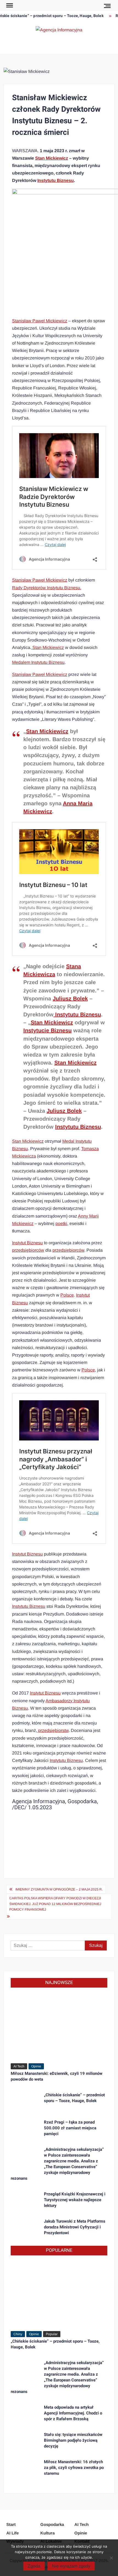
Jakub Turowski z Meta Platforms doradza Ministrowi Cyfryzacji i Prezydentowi (75, 2227)
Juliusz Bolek (70, 998)
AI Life (12, 2533)
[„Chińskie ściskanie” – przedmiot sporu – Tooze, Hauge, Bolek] (25, 2101)
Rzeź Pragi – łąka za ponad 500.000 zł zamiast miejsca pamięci (70, 2128)
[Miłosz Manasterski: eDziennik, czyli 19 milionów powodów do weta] (59, 2027)
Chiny (18, 2334)
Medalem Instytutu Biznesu (38, 662)
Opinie (36, 2066)
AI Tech (19, 2066)
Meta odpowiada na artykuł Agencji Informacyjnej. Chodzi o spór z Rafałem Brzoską (73, 2413)
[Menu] (9, 6)
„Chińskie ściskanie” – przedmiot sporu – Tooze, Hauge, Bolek (74, 2098)
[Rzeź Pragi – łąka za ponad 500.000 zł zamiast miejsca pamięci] (25, 2129)
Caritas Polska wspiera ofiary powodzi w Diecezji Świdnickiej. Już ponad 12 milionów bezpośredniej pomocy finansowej (55, 1904)
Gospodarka (52, 2524)
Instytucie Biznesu (47, 1030)
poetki (61, 1223)
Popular (52, 2334)
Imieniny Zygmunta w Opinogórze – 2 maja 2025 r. (59, 1889)
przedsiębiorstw (53, 1730)
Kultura (47, 2533)
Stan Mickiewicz (52, 158)
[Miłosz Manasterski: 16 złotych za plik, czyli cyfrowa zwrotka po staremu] (25, 2468)
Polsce (67, 1295)
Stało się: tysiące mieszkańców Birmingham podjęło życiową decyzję (73, 2440)
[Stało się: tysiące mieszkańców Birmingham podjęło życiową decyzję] (25, 2441)
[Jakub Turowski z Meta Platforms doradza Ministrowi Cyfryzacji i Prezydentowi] (25, 2228)
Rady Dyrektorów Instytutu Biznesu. (47, 588)
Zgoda (34, 2566)
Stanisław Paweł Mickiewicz (40, 321)
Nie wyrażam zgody (71, 2566)
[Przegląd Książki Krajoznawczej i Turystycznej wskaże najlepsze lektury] (25, 2200)
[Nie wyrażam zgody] (111, 2558)
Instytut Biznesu (27, 1243)
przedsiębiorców (28, 1250)
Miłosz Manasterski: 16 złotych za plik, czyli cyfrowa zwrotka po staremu (74, 2468)
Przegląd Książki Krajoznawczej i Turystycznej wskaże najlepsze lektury (75, 2200)
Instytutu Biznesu (56, 180)
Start (11, 2524)
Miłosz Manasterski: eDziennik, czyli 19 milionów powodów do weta (57, 2076)
